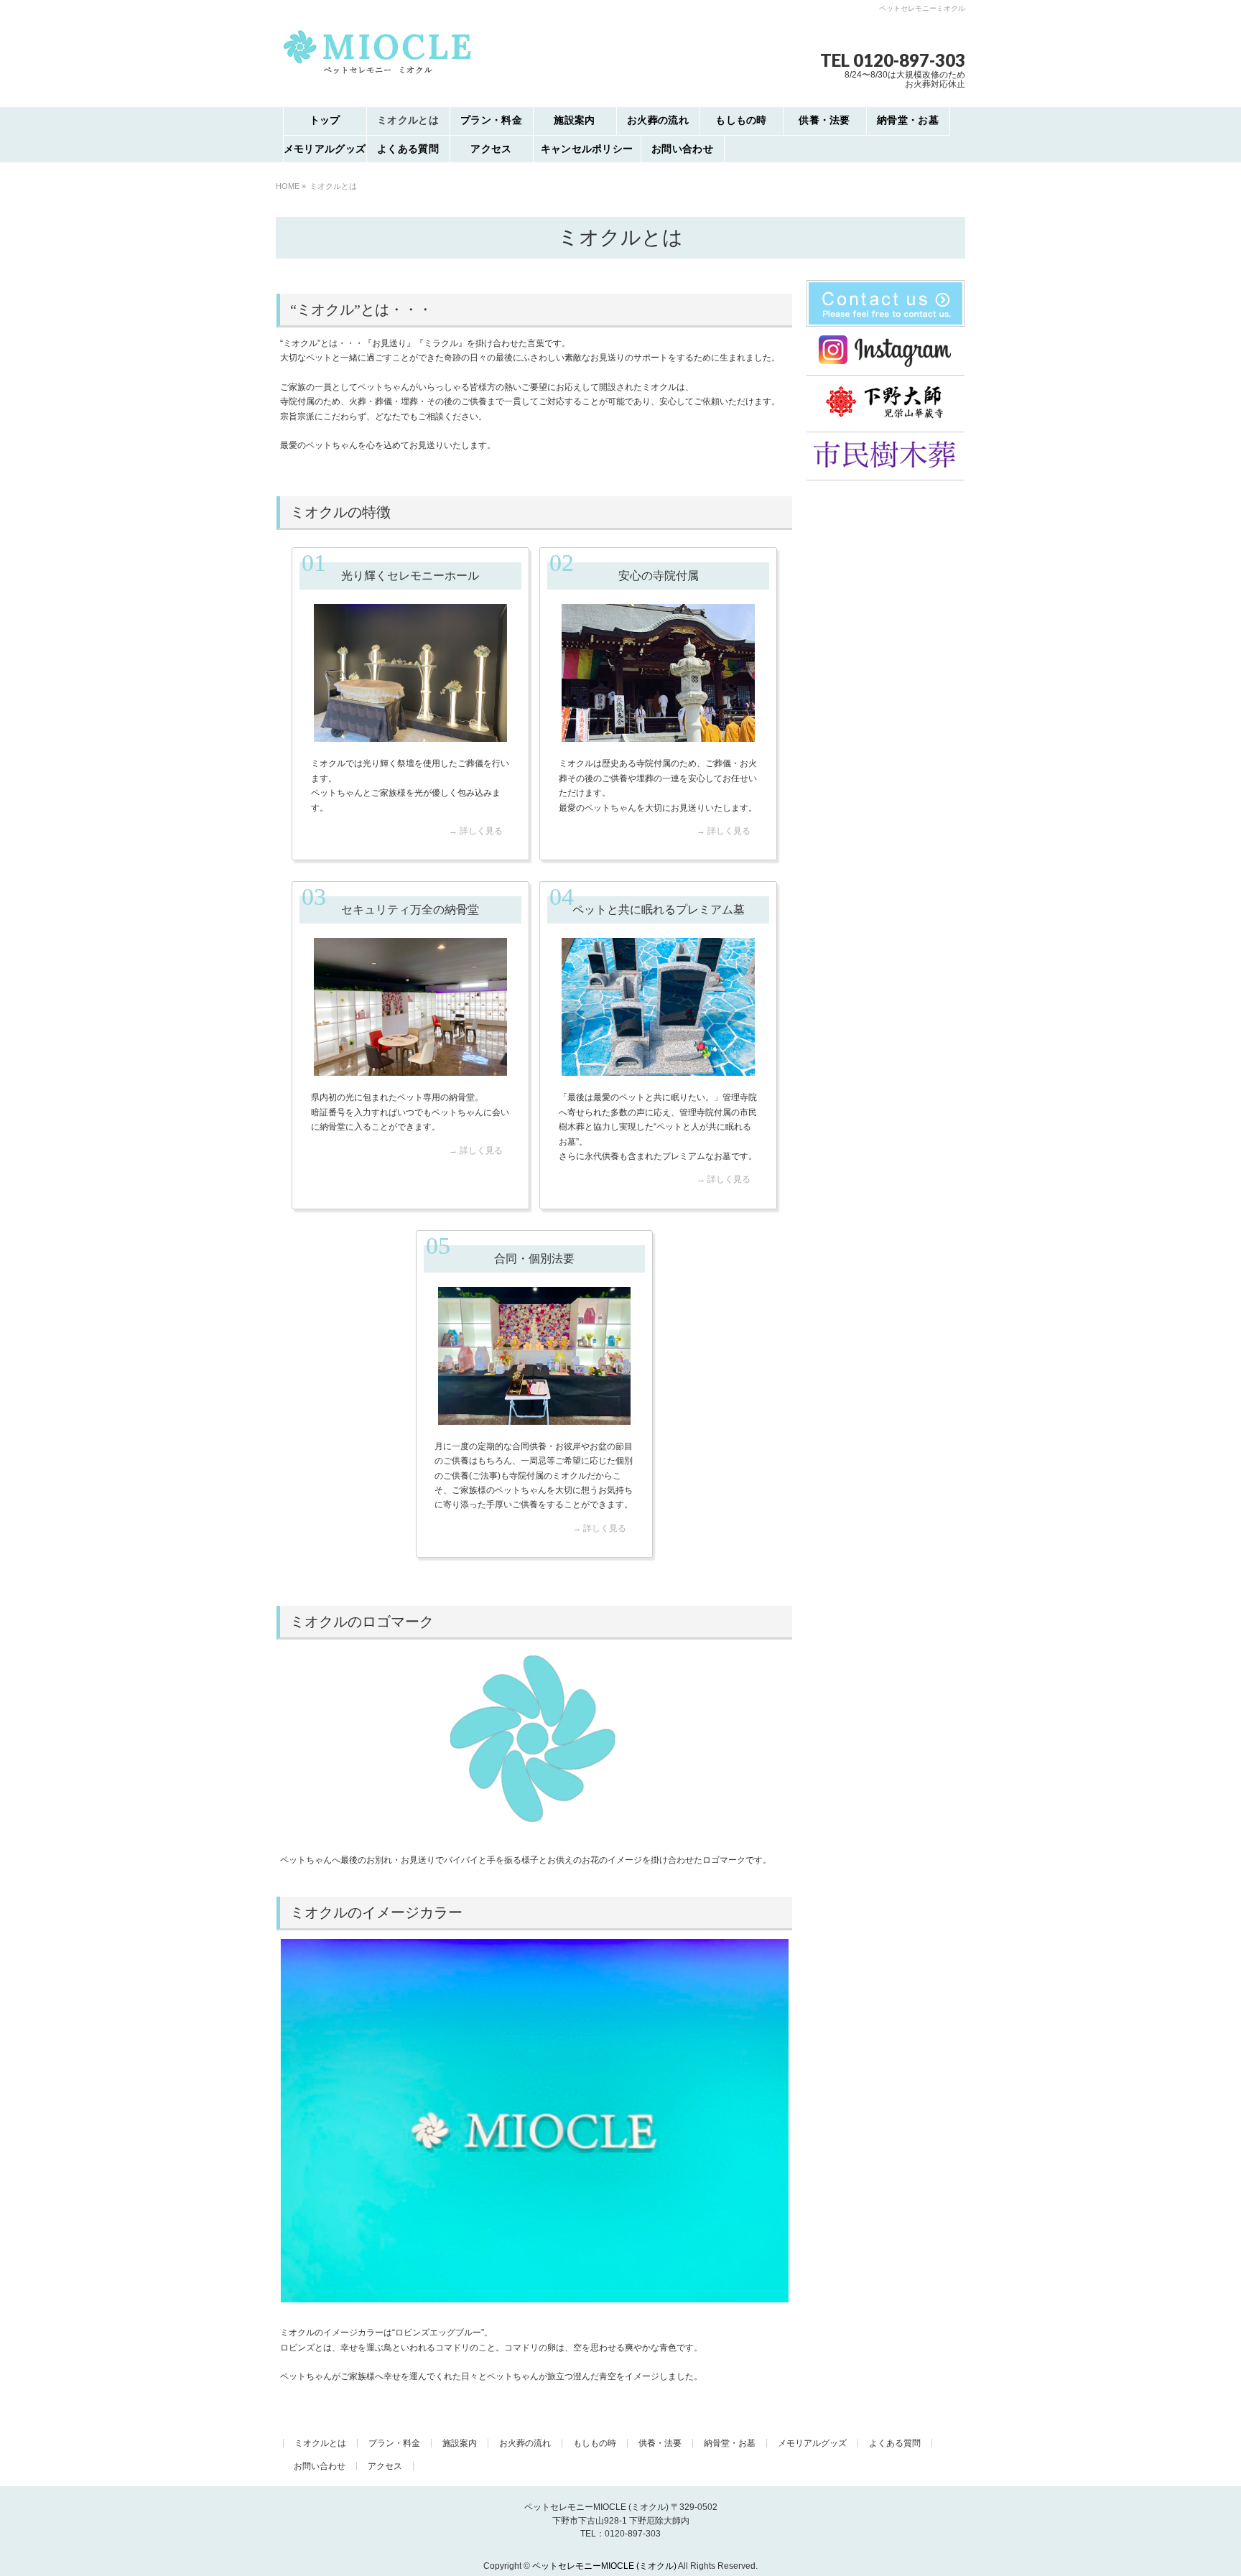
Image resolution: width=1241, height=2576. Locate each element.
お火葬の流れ (525, 2443)
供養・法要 (660, 2443)
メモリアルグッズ (812, 2443)
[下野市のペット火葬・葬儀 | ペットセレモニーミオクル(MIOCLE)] (377, 74)
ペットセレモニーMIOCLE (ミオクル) (604, 2566)
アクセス (385, 2466)
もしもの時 (595, 2443)
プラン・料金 (394, 2443)
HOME (288, 186)
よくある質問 (895, 2443)
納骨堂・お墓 (730, 2443)
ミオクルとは (320, 2443)
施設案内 (460, 2443)
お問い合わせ (320, 2466)
